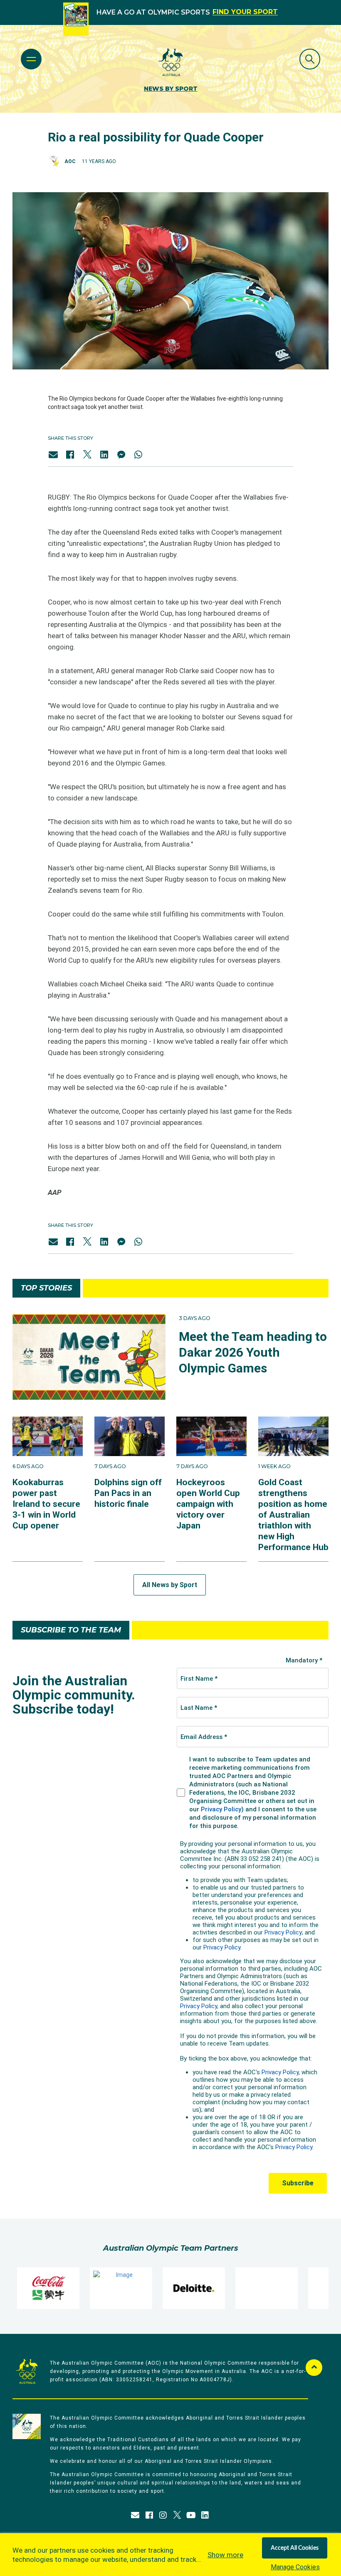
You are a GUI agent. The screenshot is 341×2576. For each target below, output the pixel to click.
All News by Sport (170, 1585)
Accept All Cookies (295, 2548)
